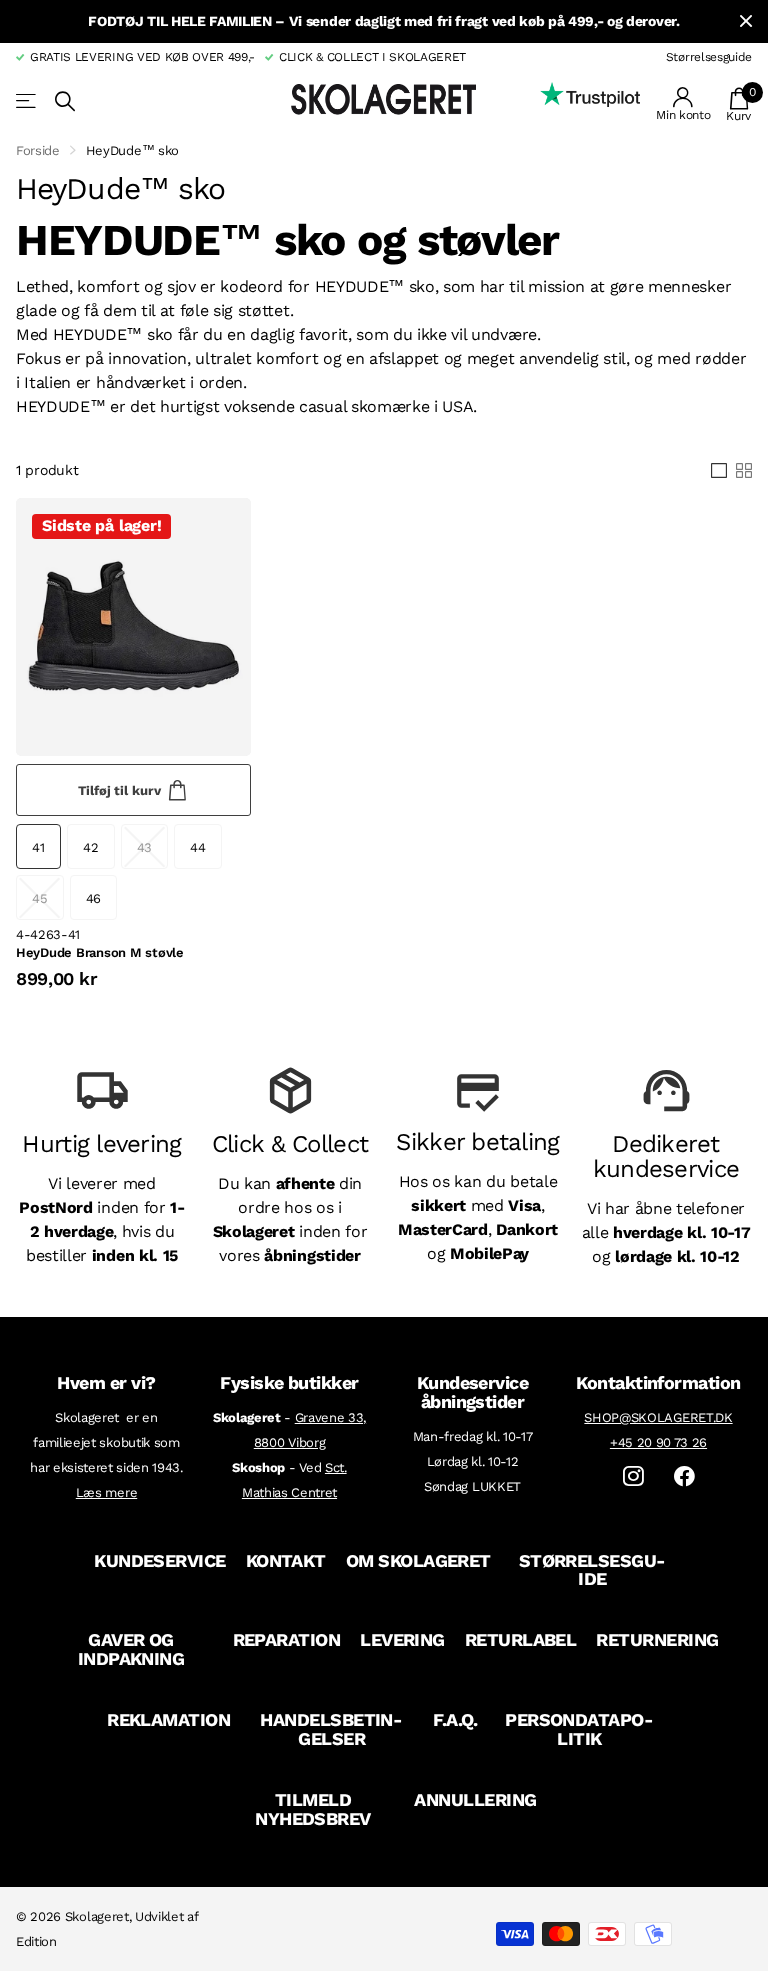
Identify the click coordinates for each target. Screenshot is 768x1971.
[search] (65, 101)
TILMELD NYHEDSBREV (313, 1809)
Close (746, 21)
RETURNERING (657, 1639)
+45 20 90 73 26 (658, 1442)
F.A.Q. (455, 1719)
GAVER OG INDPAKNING (131, 1649)
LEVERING (402, 1639)
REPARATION (287, 1639)
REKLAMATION (168, 1719)
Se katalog (27, 101)
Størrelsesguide (709, 57)
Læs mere (106, 1492)
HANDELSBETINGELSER (331, 1729)
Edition (36, 1941)
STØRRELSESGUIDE (593, 1570)
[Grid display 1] (719, 471)
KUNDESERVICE (160, 1560)
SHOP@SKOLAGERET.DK (658, 1417)
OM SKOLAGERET (418, 1560)
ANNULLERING (475, 1799)
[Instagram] (633, 1476)
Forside (38, 150)
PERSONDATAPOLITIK (579, 1729)
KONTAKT (286, 1560)
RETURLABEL (521, 1639)
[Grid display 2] (744, 471)
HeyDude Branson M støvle (100, 952)
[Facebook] (684, 1476)
